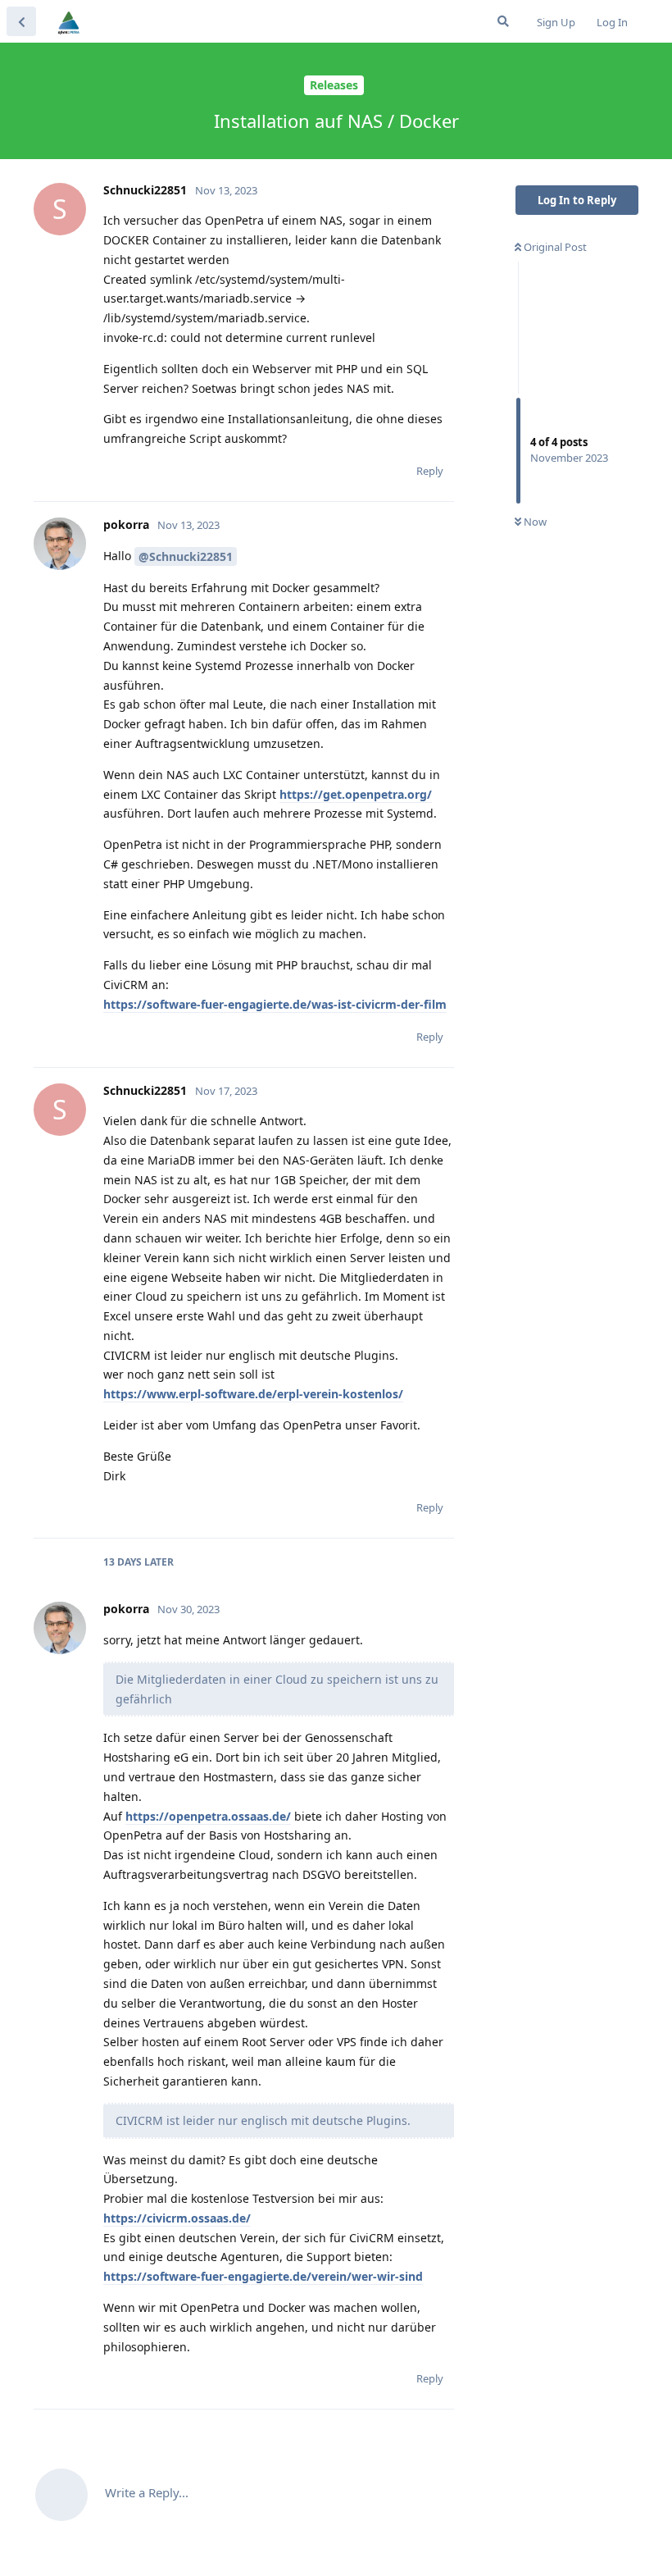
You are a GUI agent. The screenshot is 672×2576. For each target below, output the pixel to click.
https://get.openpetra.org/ (356, 794)
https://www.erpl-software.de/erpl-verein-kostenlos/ (253, 1394)
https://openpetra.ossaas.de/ (208, 1816)
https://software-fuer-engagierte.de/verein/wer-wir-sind (263, 2276)
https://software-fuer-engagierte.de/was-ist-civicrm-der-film (275, 1004)
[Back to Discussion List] (21, 21)
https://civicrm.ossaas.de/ (177, 2218)
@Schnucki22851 (186, 556)
